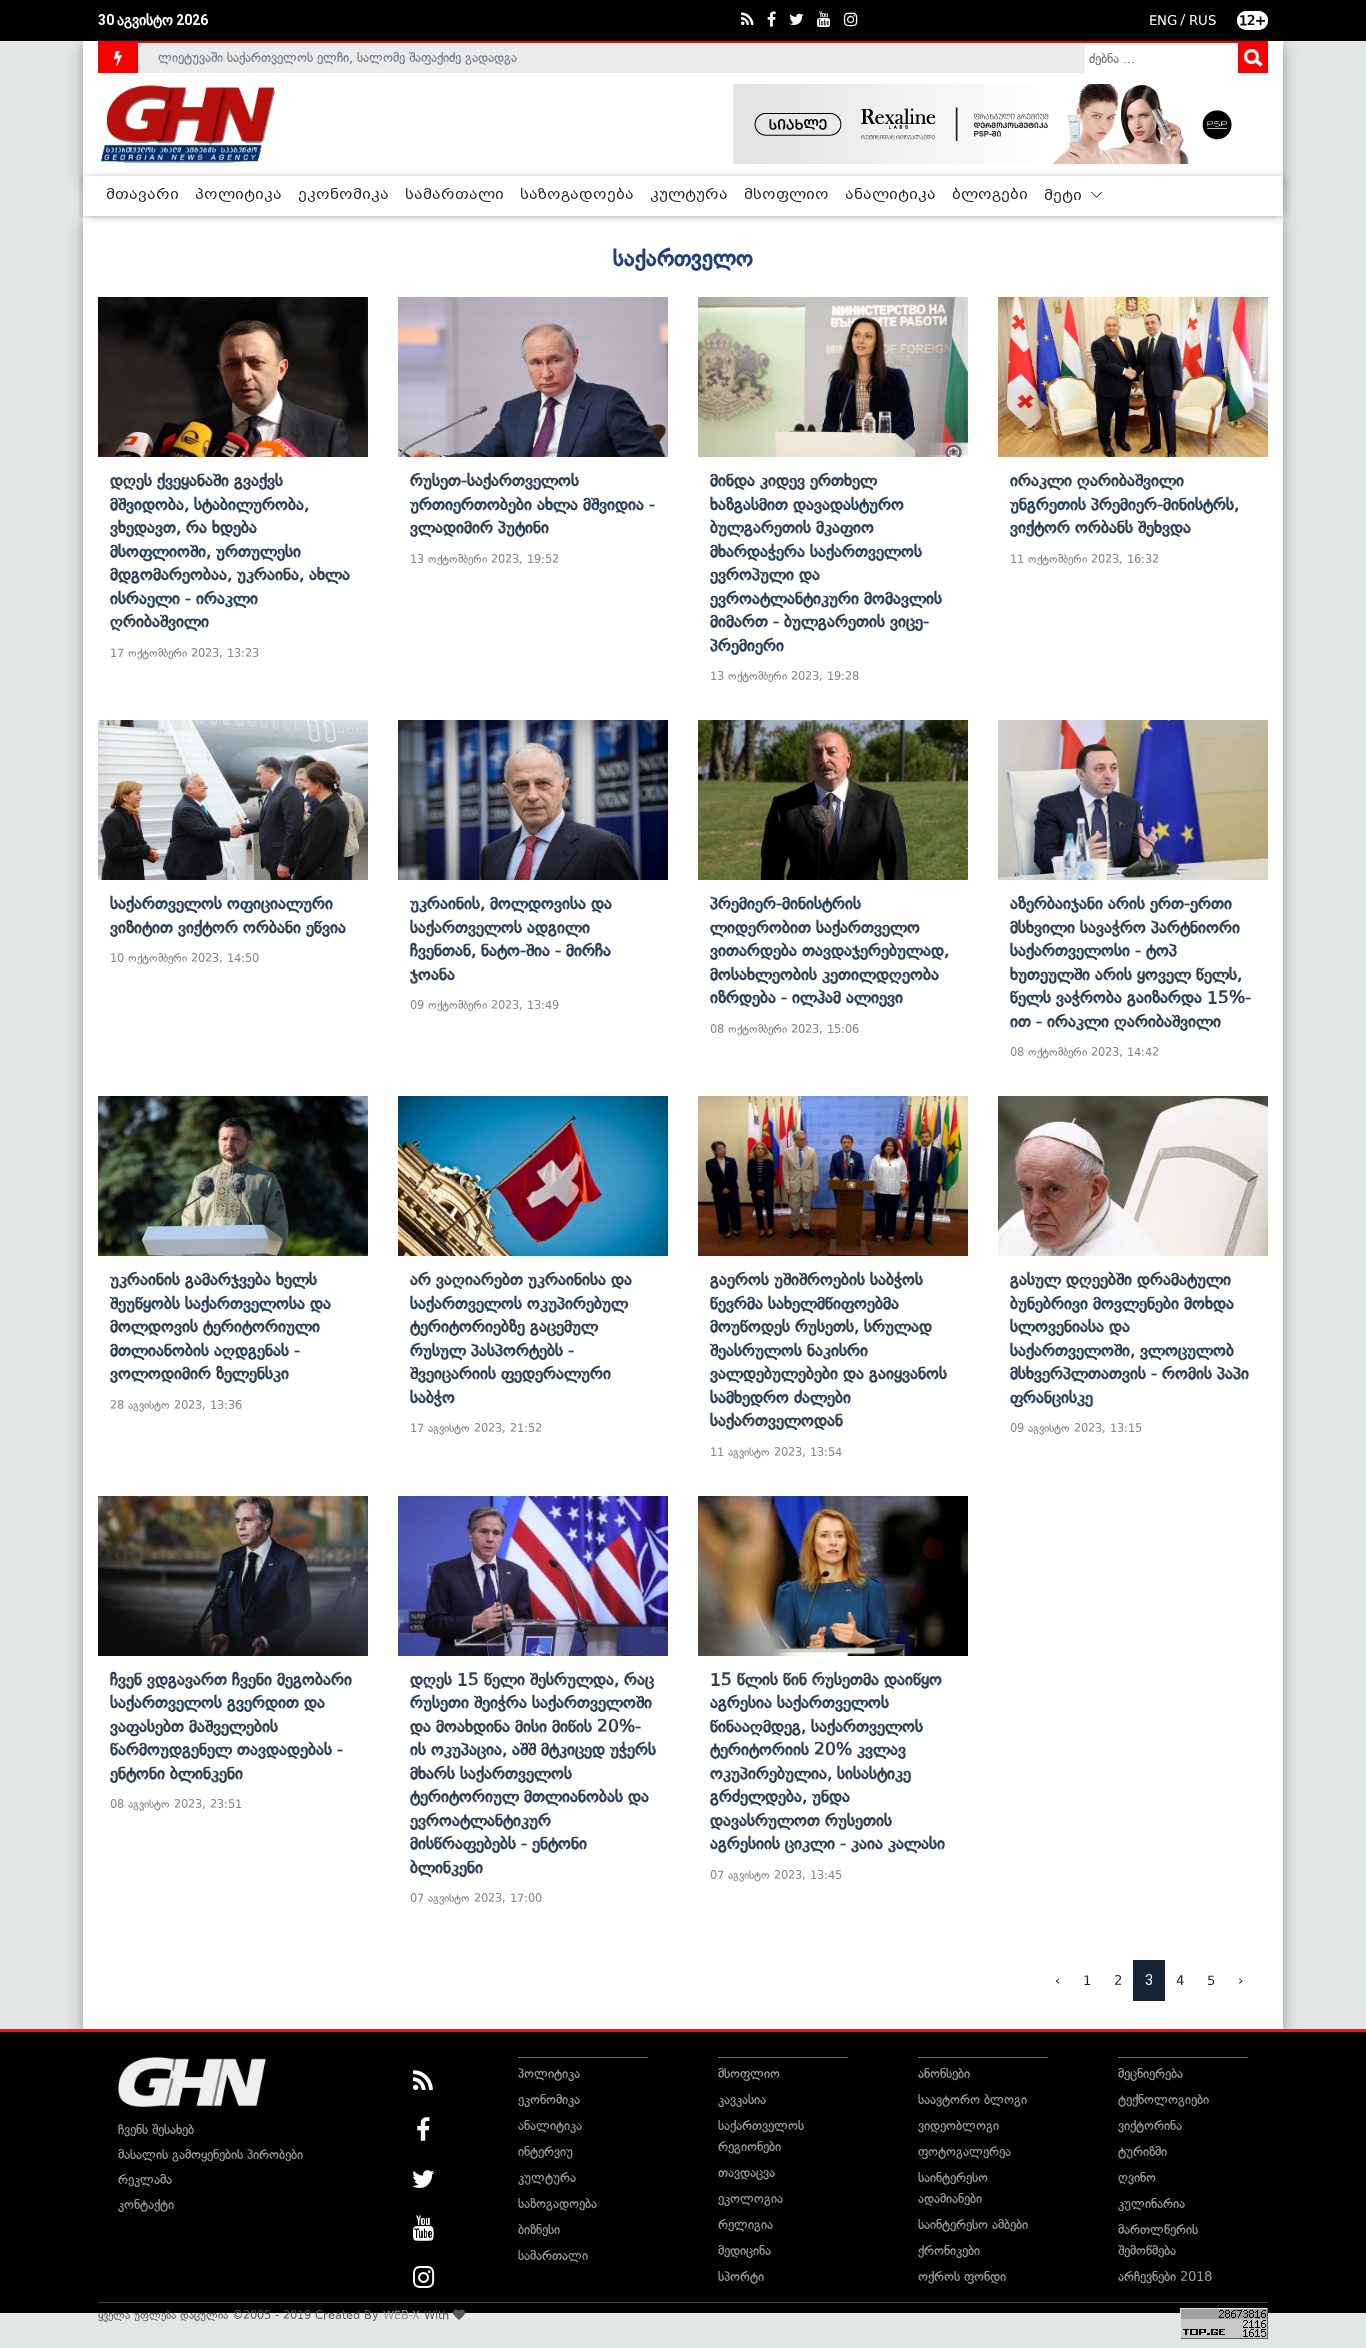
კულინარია (1151, 2203)
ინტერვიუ (545, 2151)
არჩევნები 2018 (1165, 2276)
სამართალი (454, 195)
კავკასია (742, 2099)
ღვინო (1137, 2177)
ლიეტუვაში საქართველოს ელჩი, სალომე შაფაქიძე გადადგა (337, 48)
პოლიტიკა (238, 195)
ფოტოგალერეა (964, 2151)
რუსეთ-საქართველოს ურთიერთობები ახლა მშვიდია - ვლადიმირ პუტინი (532, 503)
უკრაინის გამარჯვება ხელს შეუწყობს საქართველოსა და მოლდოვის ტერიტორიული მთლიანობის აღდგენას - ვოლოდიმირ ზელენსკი (220, 1326)
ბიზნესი (539, 2229)
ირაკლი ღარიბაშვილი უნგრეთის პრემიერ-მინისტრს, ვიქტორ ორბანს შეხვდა (1124, 503)
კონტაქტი (146, 2204)
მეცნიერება (1150, 2073)
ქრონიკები (949, 2250)
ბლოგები (990, 195)
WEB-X (401, 2315)
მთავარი (142, 195)
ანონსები (944, 2073)
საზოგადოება (577, 195)
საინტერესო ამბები (973, 2224)
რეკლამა (145, 2179)
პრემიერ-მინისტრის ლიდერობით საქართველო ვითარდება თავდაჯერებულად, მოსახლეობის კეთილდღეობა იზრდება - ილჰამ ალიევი (829, 950)
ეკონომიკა (343, 195)
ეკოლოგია (750, 2198)
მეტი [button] (1065, 196)
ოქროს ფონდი (962, 2276)
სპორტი (741, 2276)
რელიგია (745, 2224)
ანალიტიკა (890, 195)
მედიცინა (744, 2250)
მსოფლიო (786, 195)
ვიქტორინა (1150, 2125)
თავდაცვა (746, 2172)
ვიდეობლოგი (958, 2125)
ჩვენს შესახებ (156, 2129)
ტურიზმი (1142, 2151)
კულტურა (689, 195)
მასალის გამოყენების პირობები (210, 2154)
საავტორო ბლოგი (972, 2099)
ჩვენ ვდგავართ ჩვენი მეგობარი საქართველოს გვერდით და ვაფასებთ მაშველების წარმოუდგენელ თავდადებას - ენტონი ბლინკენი (231, 1726)
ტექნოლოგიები (1163, 2099)
